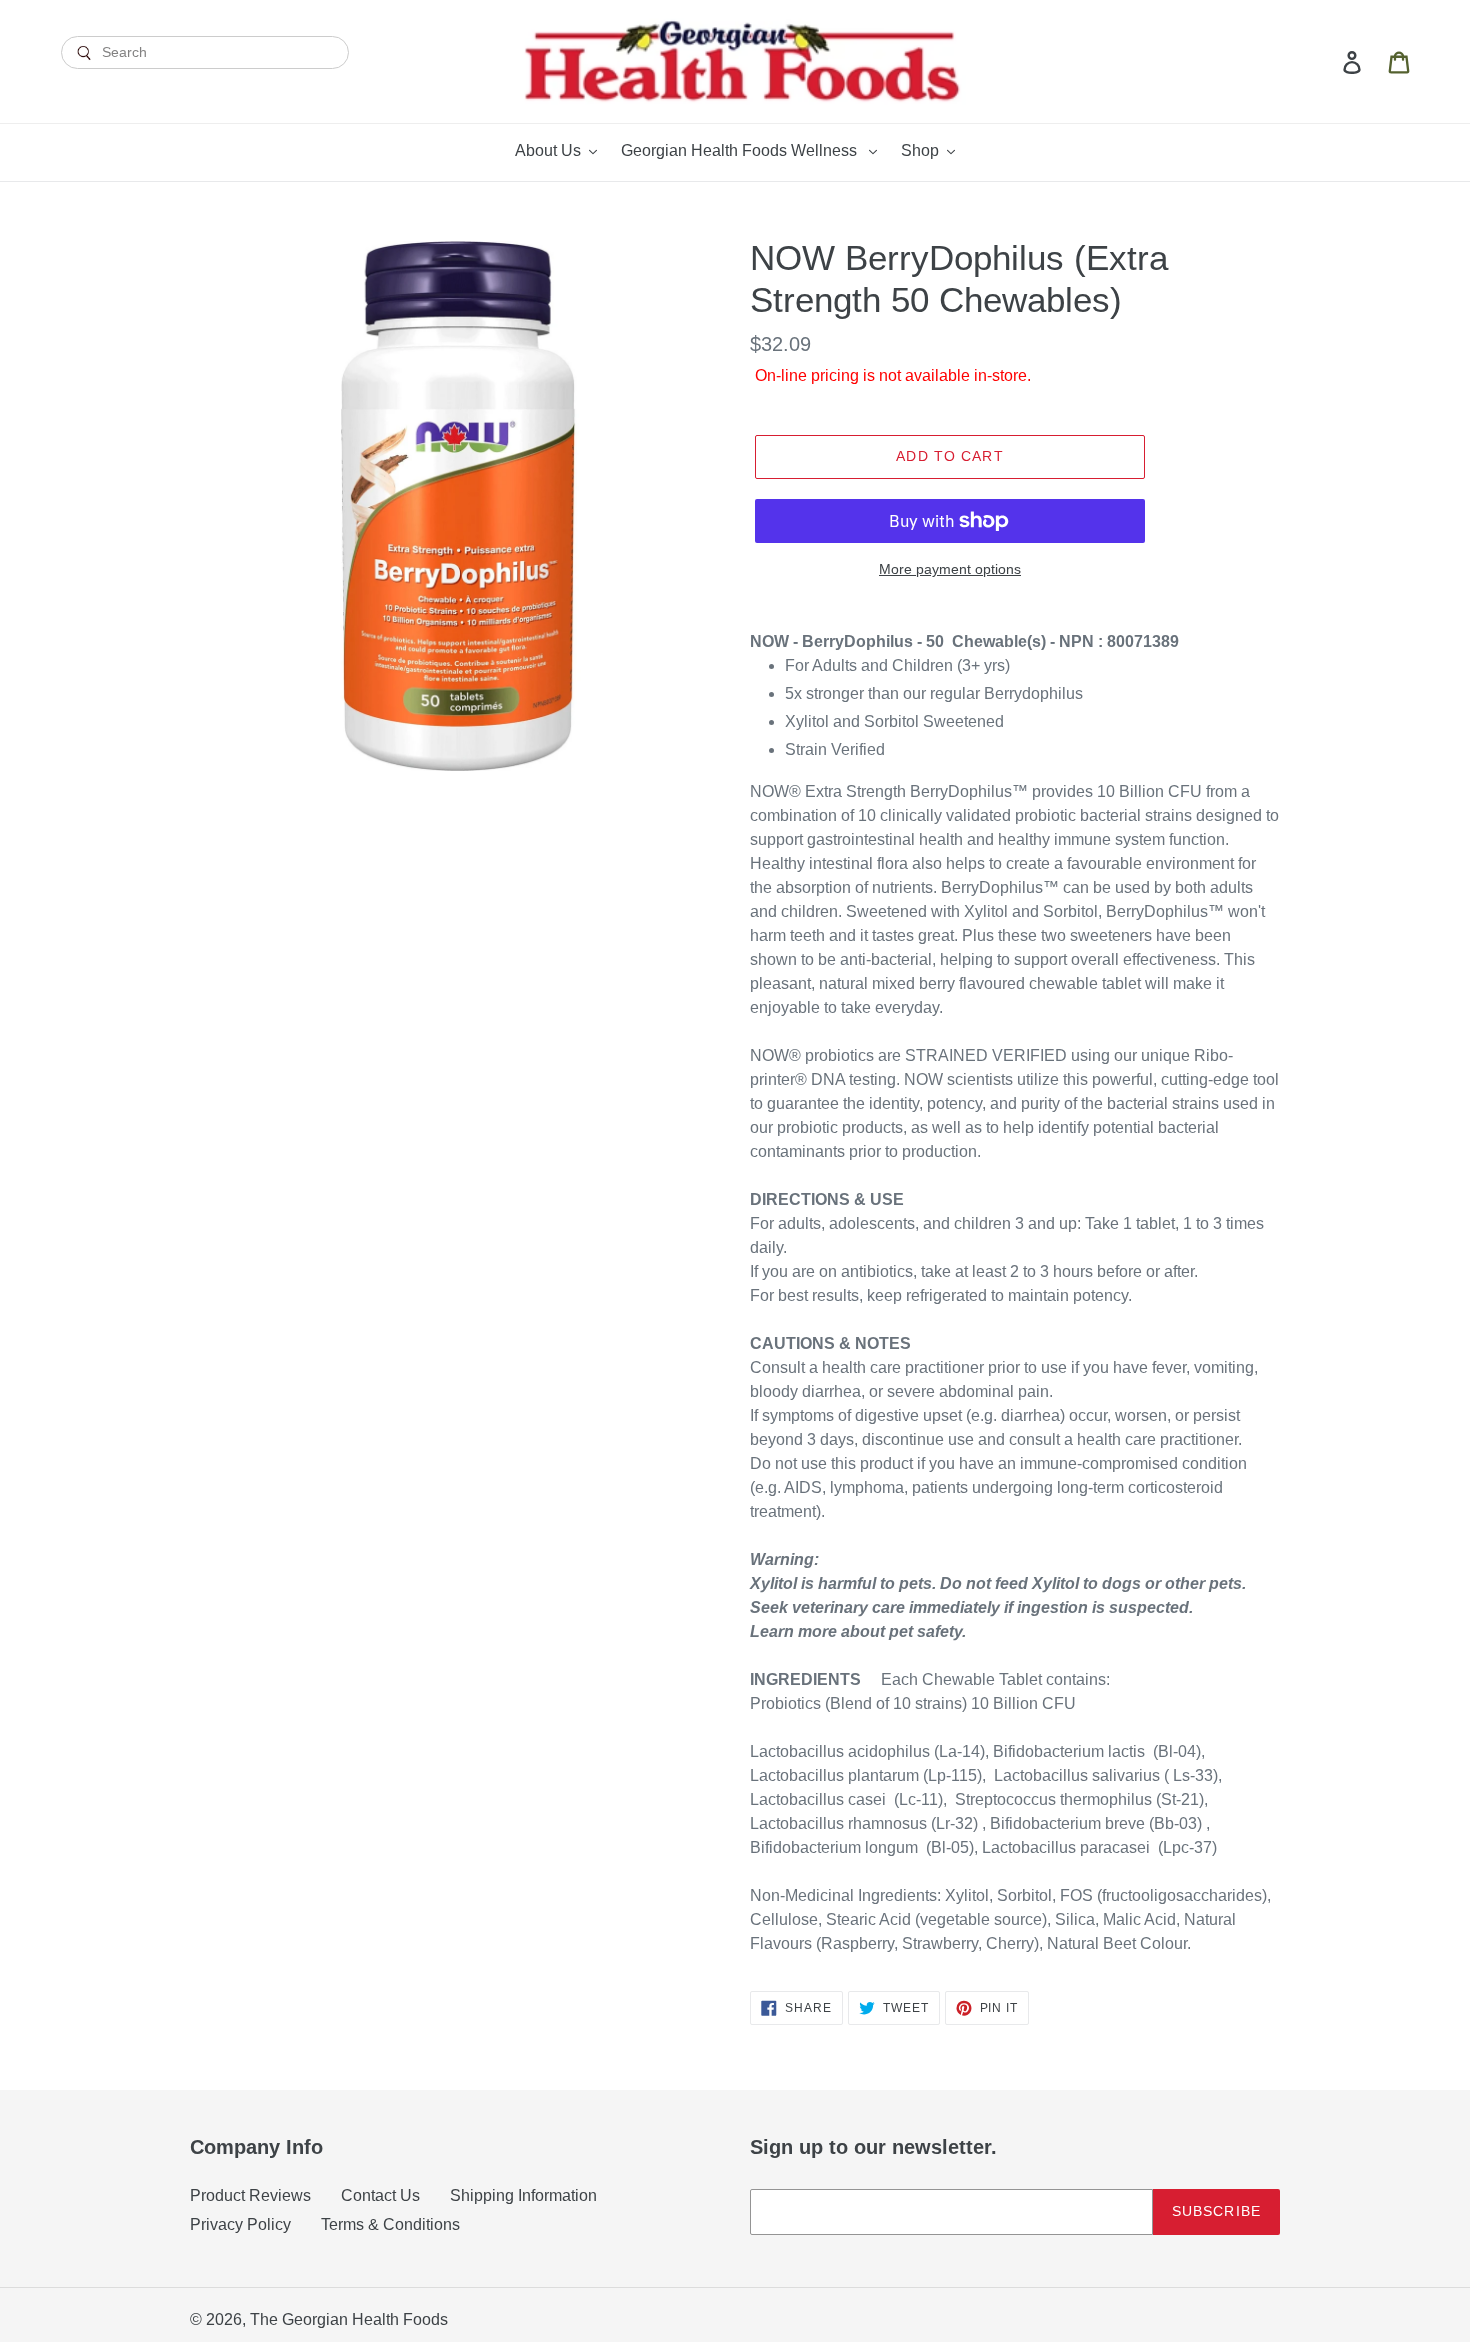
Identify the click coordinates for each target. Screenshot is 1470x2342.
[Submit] (205, 87)
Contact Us (380, 2195)
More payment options (950, 569)
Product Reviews (250, 2195)
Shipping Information (523, 2195)
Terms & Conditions (390, 2224)
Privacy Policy (240, 2224)
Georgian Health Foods (365, 2319)
